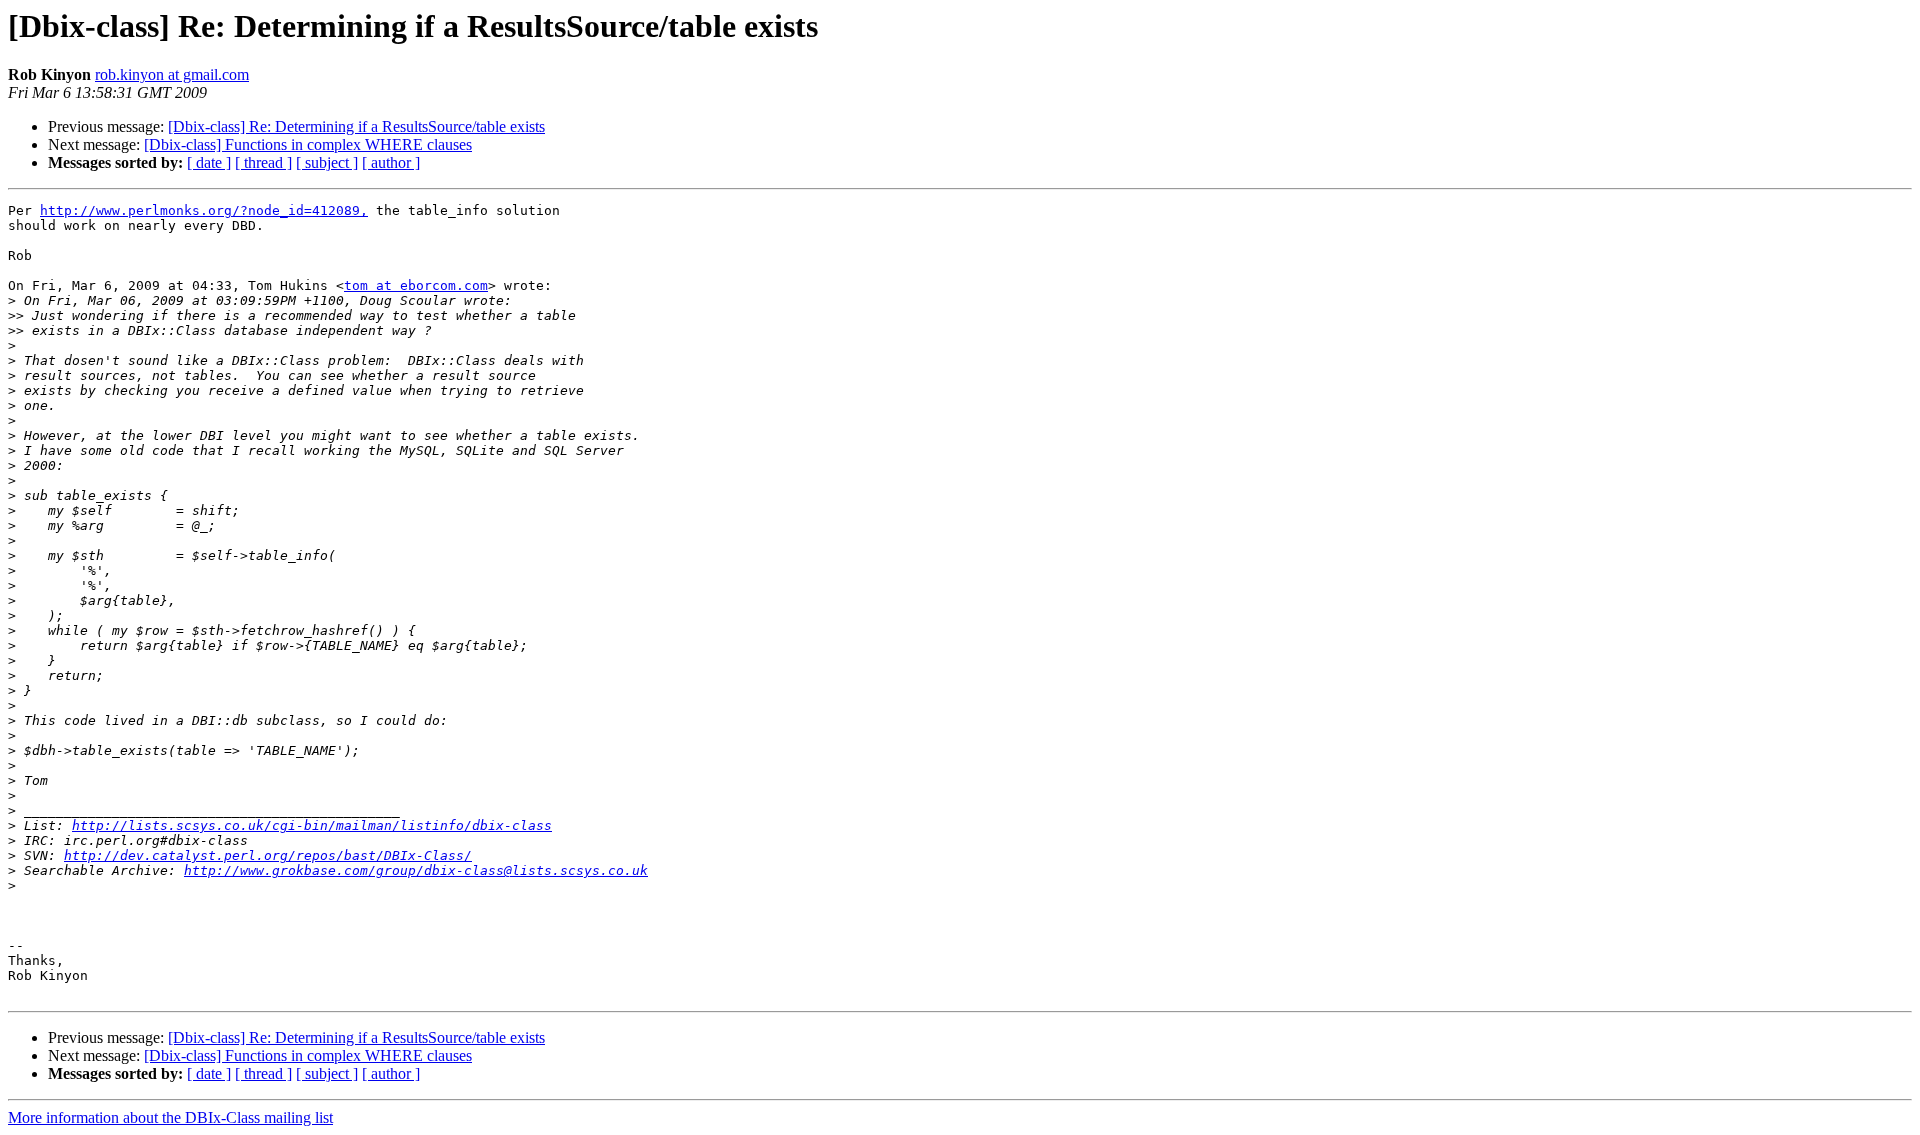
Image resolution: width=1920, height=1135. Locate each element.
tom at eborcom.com (416, 285)
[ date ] (209, 162)
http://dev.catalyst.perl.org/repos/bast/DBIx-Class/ (268, 855)
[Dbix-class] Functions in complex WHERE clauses (308, 144)
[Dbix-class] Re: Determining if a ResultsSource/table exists (356, 126)
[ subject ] (327, 162)
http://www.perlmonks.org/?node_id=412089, (204, 210)
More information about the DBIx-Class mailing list (170, 1117)
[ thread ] (263, 162)
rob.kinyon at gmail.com (172, 74)
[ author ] (391, 162)
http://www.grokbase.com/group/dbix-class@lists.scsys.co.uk (416, 870)
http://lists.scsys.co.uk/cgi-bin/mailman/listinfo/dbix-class (312, 825)
